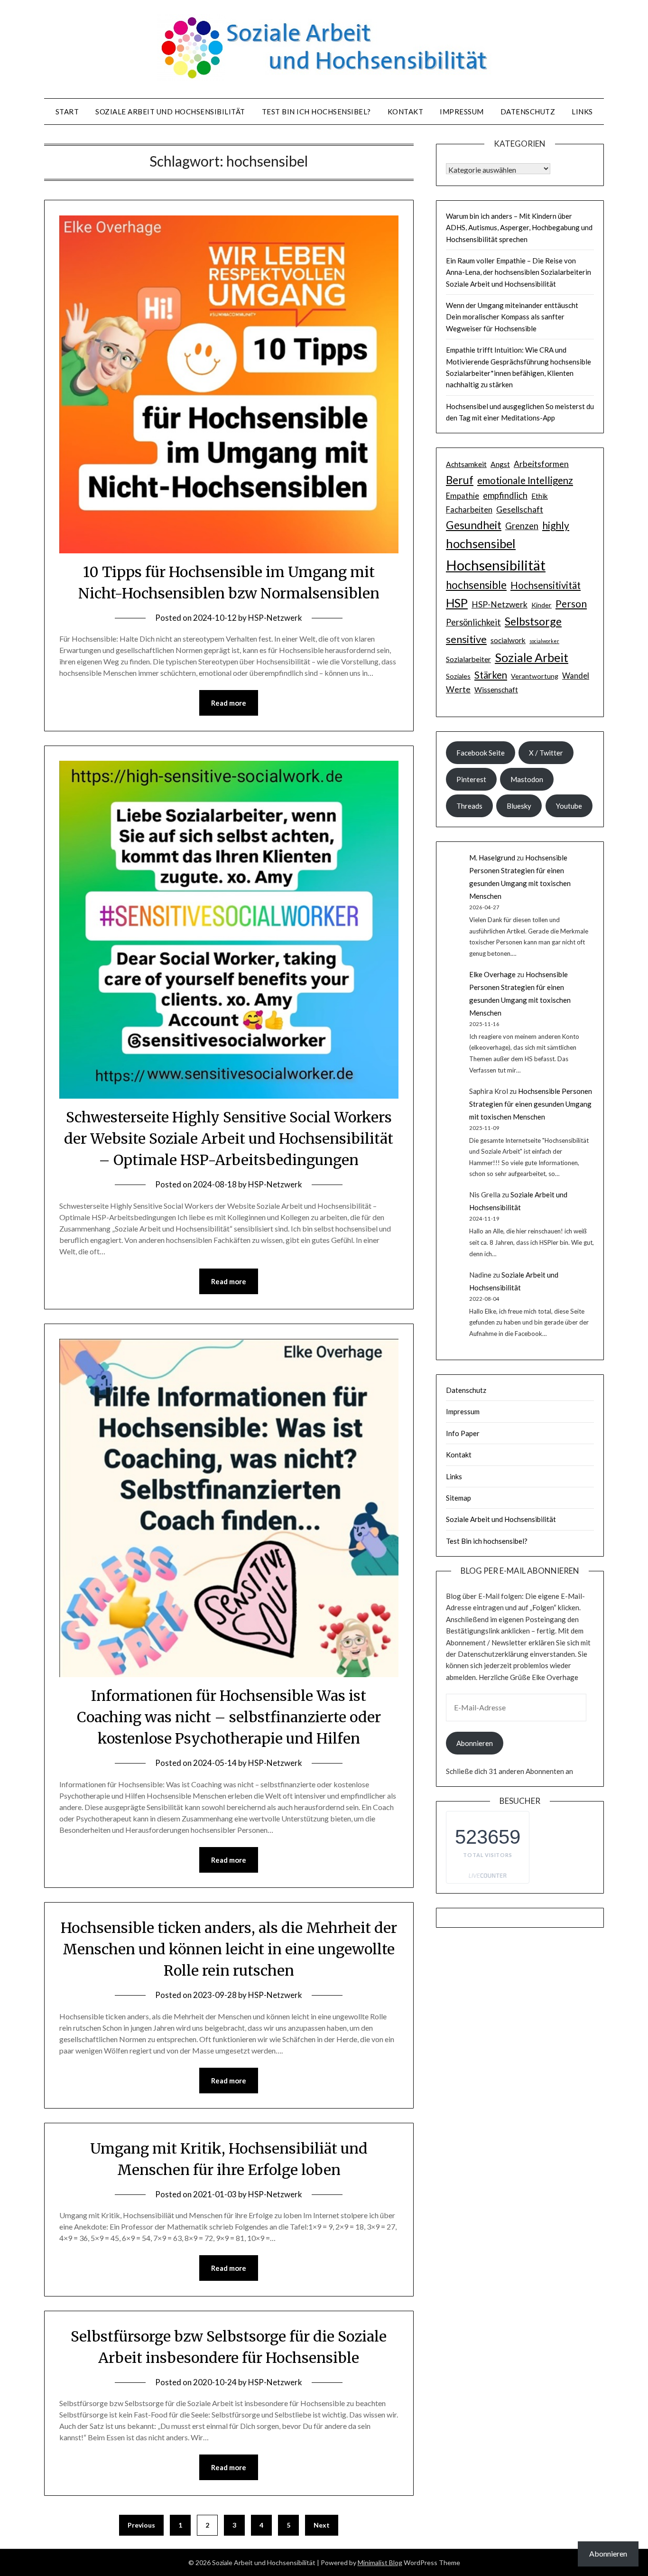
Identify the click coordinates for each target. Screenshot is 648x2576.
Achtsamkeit (466, 464)
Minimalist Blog (380, 2562)
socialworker (544, 641)
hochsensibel (481, 543)
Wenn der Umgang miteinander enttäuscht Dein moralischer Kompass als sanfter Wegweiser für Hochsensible (512, 317)
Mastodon (527, 779)
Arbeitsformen (541, 464)
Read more (229, 703)
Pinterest (471, 779)
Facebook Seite (481, 753)
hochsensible (476, 585)
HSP (457, 603)
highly (556, 525)
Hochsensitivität (546, 585)
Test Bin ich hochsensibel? (316, 112)
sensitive (466, 639)
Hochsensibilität (496, 565)
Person (571, 603)
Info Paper (463, 1433)
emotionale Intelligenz (525, 480)
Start (67, 112)
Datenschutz (528, 112)
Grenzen (522, 526)
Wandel (576, 676)
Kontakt (406, 112)
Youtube (569, 806)
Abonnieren (475, 1743)
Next (322, 2525)
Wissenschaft (496, 690)
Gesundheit (474, 525)
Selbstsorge (533, 621)
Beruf (460, 480)
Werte (458, 689)
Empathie (463, 496)
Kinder (542, 605)
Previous (141, 2525)
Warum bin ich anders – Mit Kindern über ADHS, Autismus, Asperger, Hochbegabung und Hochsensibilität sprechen (519, 228)
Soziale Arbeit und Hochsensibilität (170, 112)
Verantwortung (535, 676)
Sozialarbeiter (468, 659)
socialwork (508, 640)
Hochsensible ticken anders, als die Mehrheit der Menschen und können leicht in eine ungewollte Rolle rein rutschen (229, 1949)
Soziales (458, 676)
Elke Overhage (492, 974)
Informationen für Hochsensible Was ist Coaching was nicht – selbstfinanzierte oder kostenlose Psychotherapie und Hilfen (229, 1717)
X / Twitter (546, 753)
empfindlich (505, 495)
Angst (500, 464)
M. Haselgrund (492, 858)
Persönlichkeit (473, 622)
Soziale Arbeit (532, 657)
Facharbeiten (469, 510)
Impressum (462, 112)
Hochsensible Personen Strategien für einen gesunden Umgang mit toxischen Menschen (531, 1104)
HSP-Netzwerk (275, 618)
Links (582, 112)
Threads (469, 806)
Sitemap (458, 1498)
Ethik (540, 496)
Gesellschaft (520, 509)
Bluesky (519, 806)
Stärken (491, 675)
